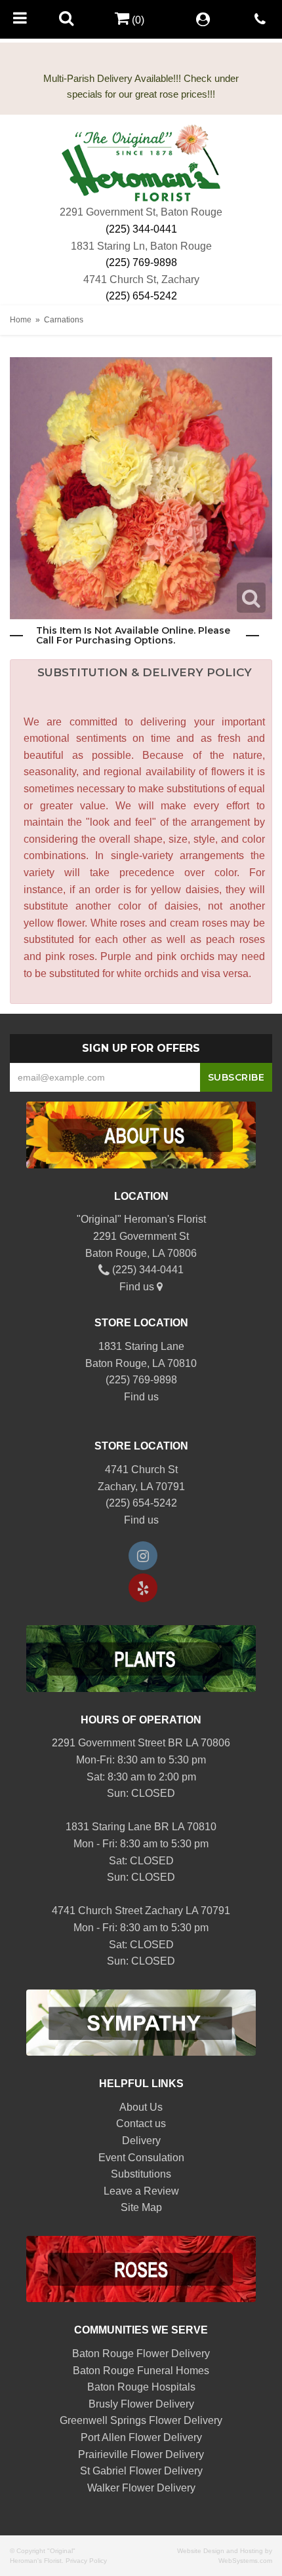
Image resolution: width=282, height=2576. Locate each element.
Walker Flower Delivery (141, 2488)
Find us (138, 1287)
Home (21, 320)
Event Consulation (141, 2158)
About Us (141, 2107)
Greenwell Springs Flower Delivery (141, 2420)
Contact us (141, 2124)
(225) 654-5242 (141, 296)
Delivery (141, 2141)
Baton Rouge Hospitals (141, 2387)
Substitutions (141, 2174)
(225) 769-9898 (141, 262)
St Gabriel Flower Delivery (141, 2471)
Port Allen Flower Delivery (141, 2437)
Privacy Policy (86, 2561)
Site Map (141, 2207)
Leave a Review (141, 2191)
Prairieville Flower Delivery (141, 2454)
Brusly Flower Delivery (141, 2404)
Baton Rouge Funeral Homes (141, 2371)
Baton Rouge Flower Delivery (141, 2354)
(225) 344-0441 (141, 229)
